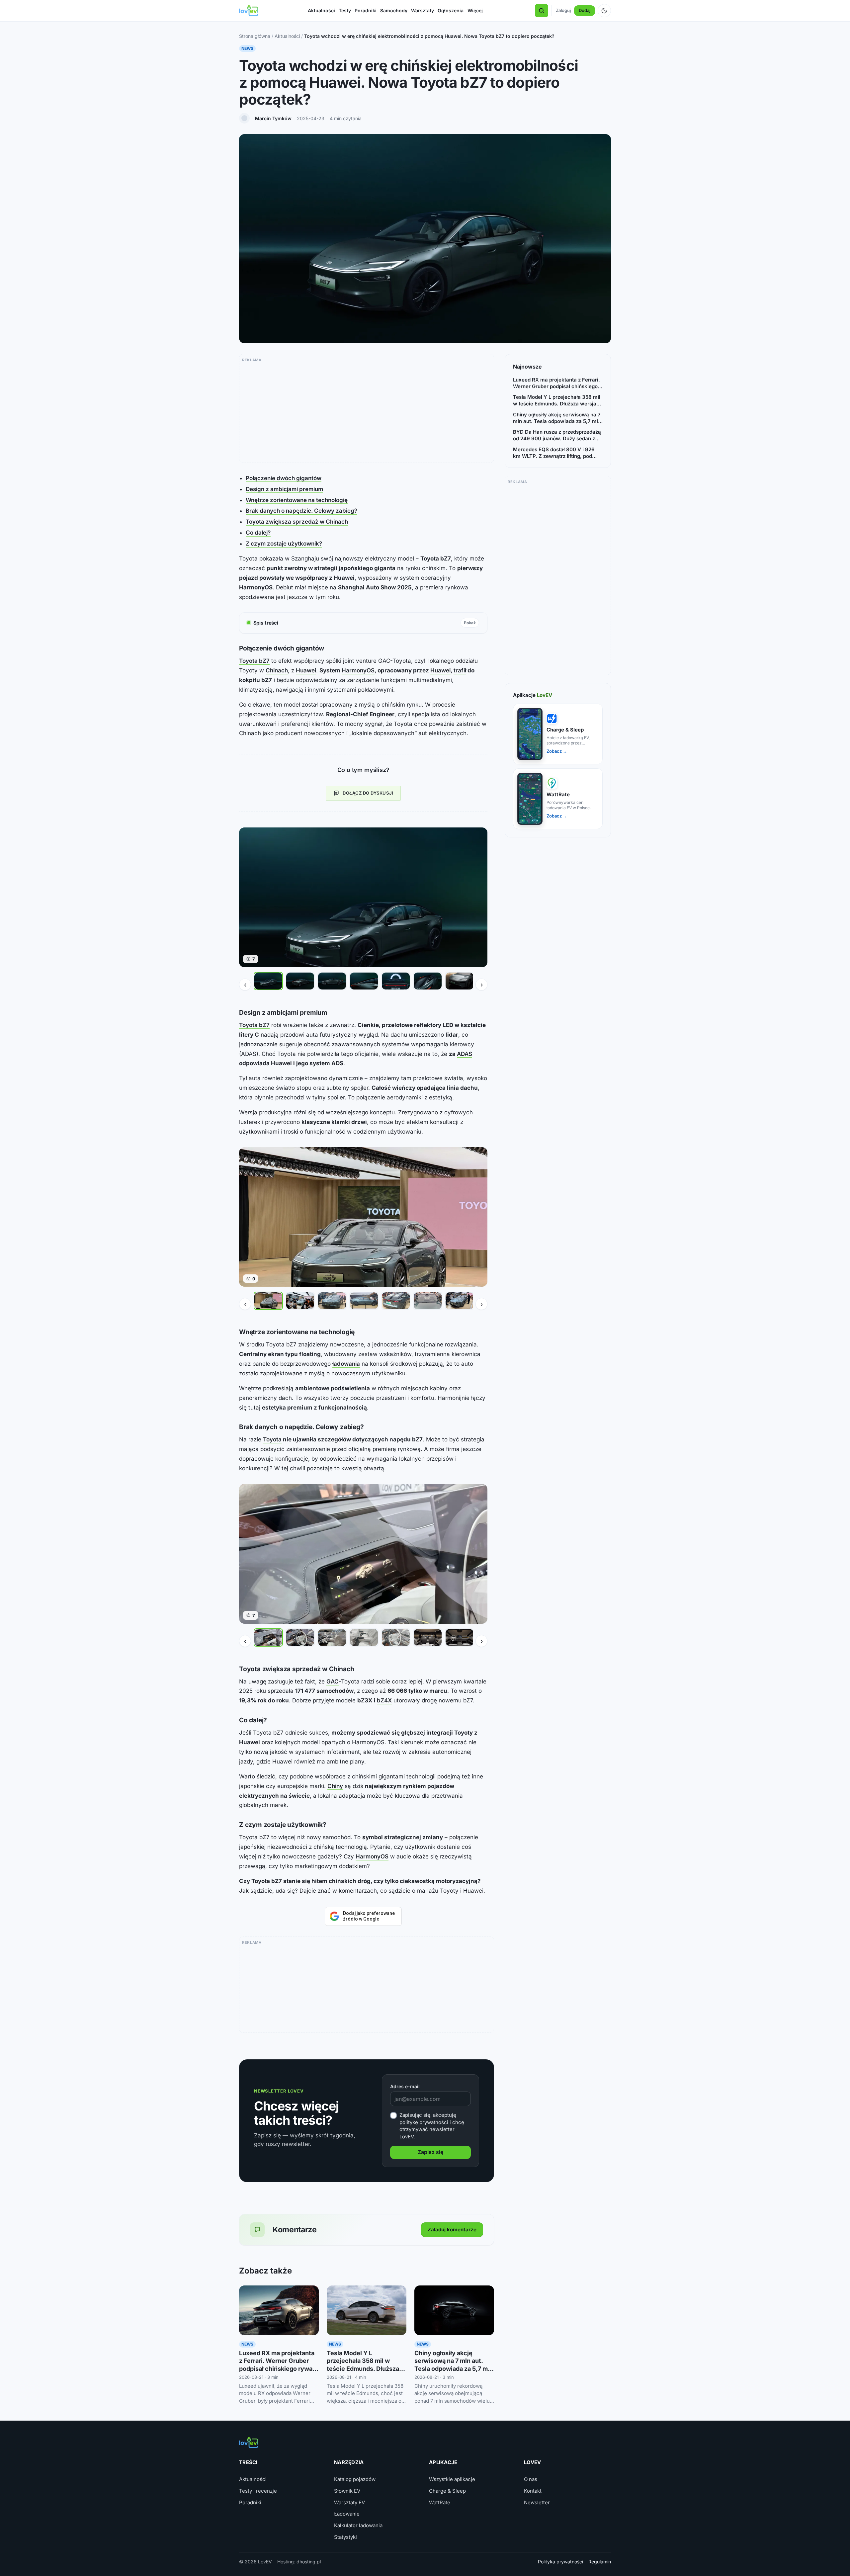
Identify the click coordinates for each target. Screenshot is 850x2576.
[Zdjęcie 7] (460, 981)
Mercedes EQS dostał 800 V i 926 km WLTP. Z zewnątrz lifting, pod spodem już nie (554, 453)
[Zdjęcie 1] (268, 981)
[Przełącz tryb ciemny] (604, 11)
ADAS (465, 1054)
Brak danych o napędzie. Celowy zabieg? (301, 511)
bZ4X (384, 1700)
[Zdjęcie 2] (300, 981)
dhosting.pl (309, 2562)
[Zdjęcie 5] (396, 981)
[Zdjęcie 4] (364, 981)
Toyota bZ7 (254, 661)
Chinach (277, 670)
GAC (333, 1681)
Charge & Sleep (447, 2491)
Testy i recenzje (258, 2491)
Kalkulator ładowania (358, 2525)
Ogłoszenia (451, 10)
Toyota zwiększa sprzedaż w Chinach (297, 522)
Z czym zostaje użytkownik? (284, 544)
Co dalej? (258, 533)
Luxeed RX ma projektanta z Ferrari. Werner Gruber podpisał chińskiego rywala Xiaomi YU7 (556, 383)
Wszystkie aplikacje (452, 2479)
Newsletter (537, 2502)
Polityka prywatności (560, 2562)
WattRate (440, 2502)
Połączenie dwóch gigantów (284, 478)
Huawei (306, 670)
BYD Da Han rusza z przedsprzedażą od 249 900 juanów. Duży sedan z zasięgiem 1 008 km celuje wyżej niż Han (557, 435)
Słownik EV (347, 2491)
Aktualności (321, 10)
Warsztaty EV (349, 2502)
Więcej (475, 10)
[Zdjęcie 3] (332, 981)
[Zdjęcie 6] (428, 981)
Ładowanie (347, 2514)
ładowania (346, 1364)
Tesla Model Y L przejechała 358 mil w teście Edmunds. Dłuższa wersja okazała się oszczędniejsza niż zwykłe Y (557, 401)
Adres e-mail (405, 2086)
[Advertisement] (367, 411)
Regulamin (600, 2562)
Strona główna (255, 36)
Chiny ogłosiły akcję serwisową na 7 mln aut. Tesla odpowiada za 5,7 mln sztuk (557, 418)
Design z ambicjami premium (284, 489)
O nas (531, 2479)
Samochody (394, 10)
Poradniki (366, 10)
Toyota (272, 1439)
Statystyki (345, 2537)
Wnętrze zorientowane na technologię (297, 500)
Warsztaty (423, 10)
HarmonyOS (358, 670)
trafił (460, 670)
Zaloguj (563, 10)
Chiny (335, 1786)
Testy (345, 10)
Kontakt (533, 2491)
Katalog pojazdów (355, 2479)
